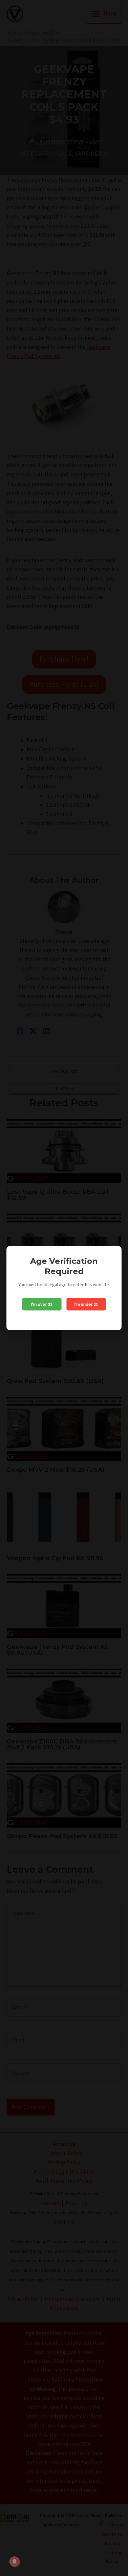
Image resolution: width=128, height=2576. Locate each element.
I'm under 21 (86, 1304)
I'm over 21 (42, 1304)
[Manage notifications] (14, 2562)
